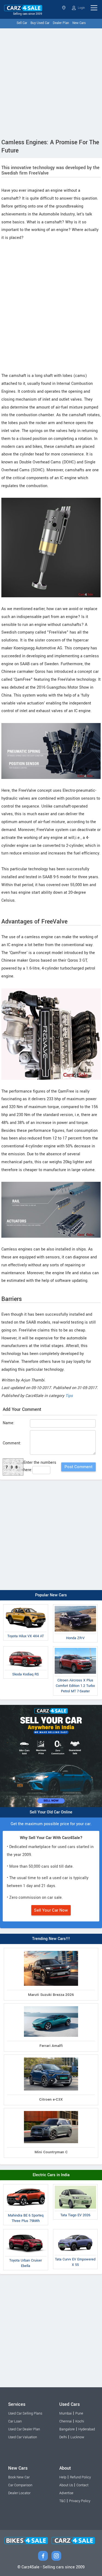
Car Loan (15, 2421)
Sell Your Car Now (51, 1910)
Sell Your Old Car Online (51, 1812)
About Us (66, 2485)
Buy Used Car (40, 23)
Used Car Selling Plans (25, 2413)
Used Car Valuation (23, 2437)
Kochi (80, 2421)
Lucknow (77, 2437)
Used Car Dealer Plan (24, 2429)
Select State (64, 8)
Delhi (63, 2437)
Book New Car (19, 2477)
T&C (62, 2501)
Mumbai (66, 2413)
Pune (79, 2413)
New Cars (79, 23)
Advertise (66, 2493)
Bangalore (67, 2429)
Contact (82, 2485)
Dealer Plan (61, 23)
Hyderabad (87, 2429)
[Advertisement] (51, 82)
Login (81, 8)
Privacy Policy (80, 2501)
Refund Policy (80, 2477)
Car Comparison (20, 2485)
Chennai (66, 2421)
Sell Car (22, 23)
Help (63, 2477)
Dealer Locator (19, 2493)
